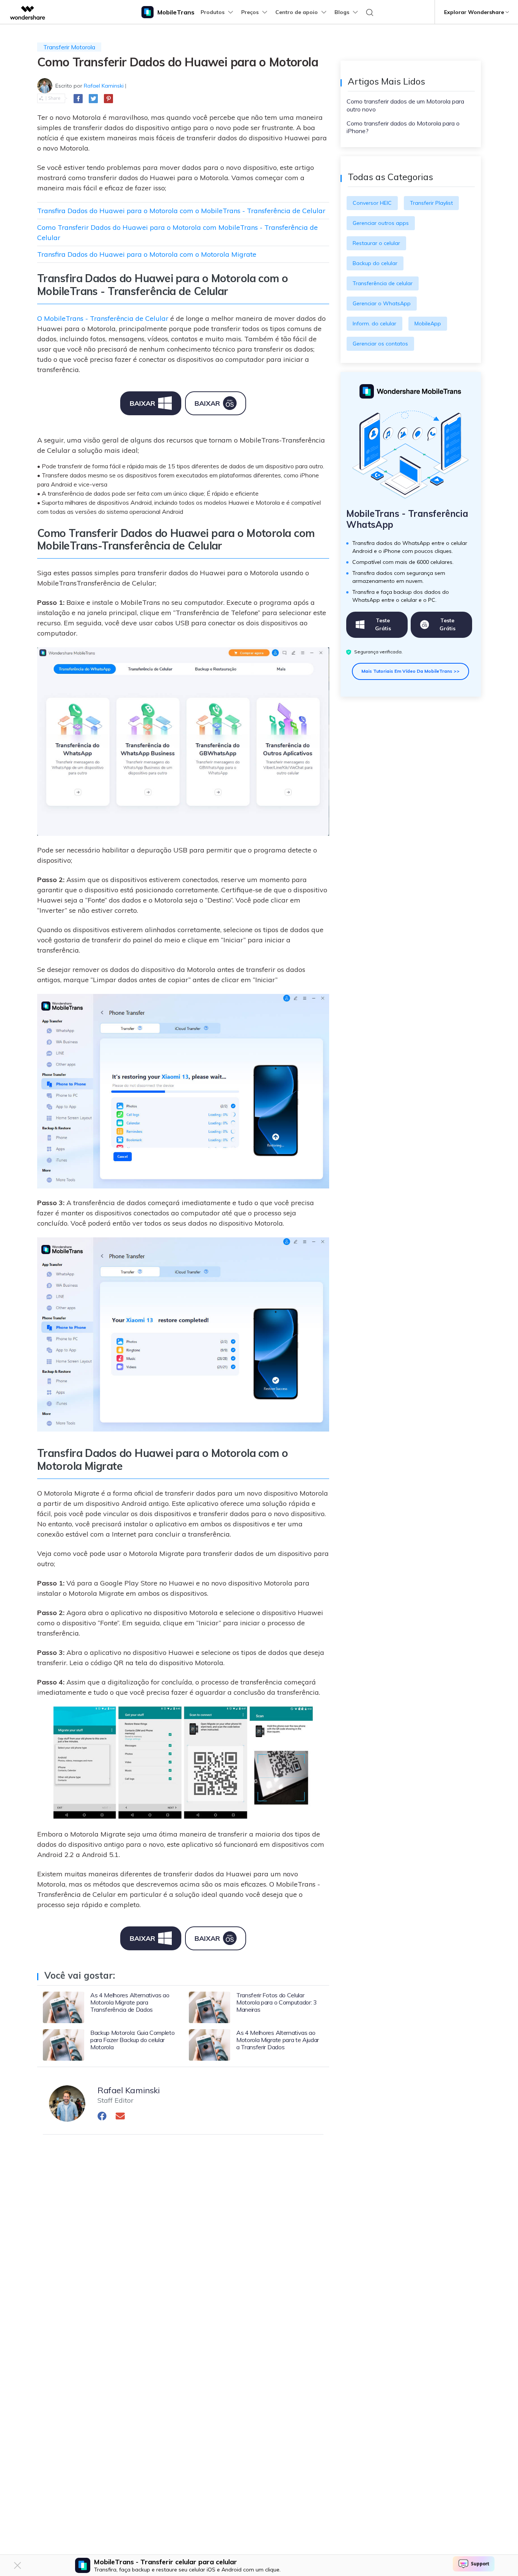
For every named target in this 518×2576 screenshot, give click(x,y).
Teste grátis (383, 624)
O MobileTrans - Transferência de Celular (103, 318)
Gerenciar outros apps (381, 223)
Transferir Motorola (69, 47)
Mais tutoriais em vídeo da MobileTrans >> (410, 671)
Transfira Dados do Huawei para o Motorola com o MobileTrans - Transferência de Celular (181, 211)
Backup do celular (375, 263)
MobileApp (428, 323)
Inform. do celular (374, 323)
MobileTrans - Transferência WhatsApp (407, 519)
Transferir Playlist (431, 203)
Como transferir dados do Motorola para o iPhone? (403, 127)
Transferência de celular (383, 283)
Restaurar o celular (376, 243)
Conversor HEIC (372, 203)
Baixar (142, 403)
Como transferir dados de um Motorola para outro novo (405, 105)
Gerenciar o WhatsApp (382, 303)
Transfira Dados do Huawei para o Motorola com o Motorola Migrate (147, 254)
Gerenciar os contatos (380, 344)
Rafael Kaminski (104, 86)
